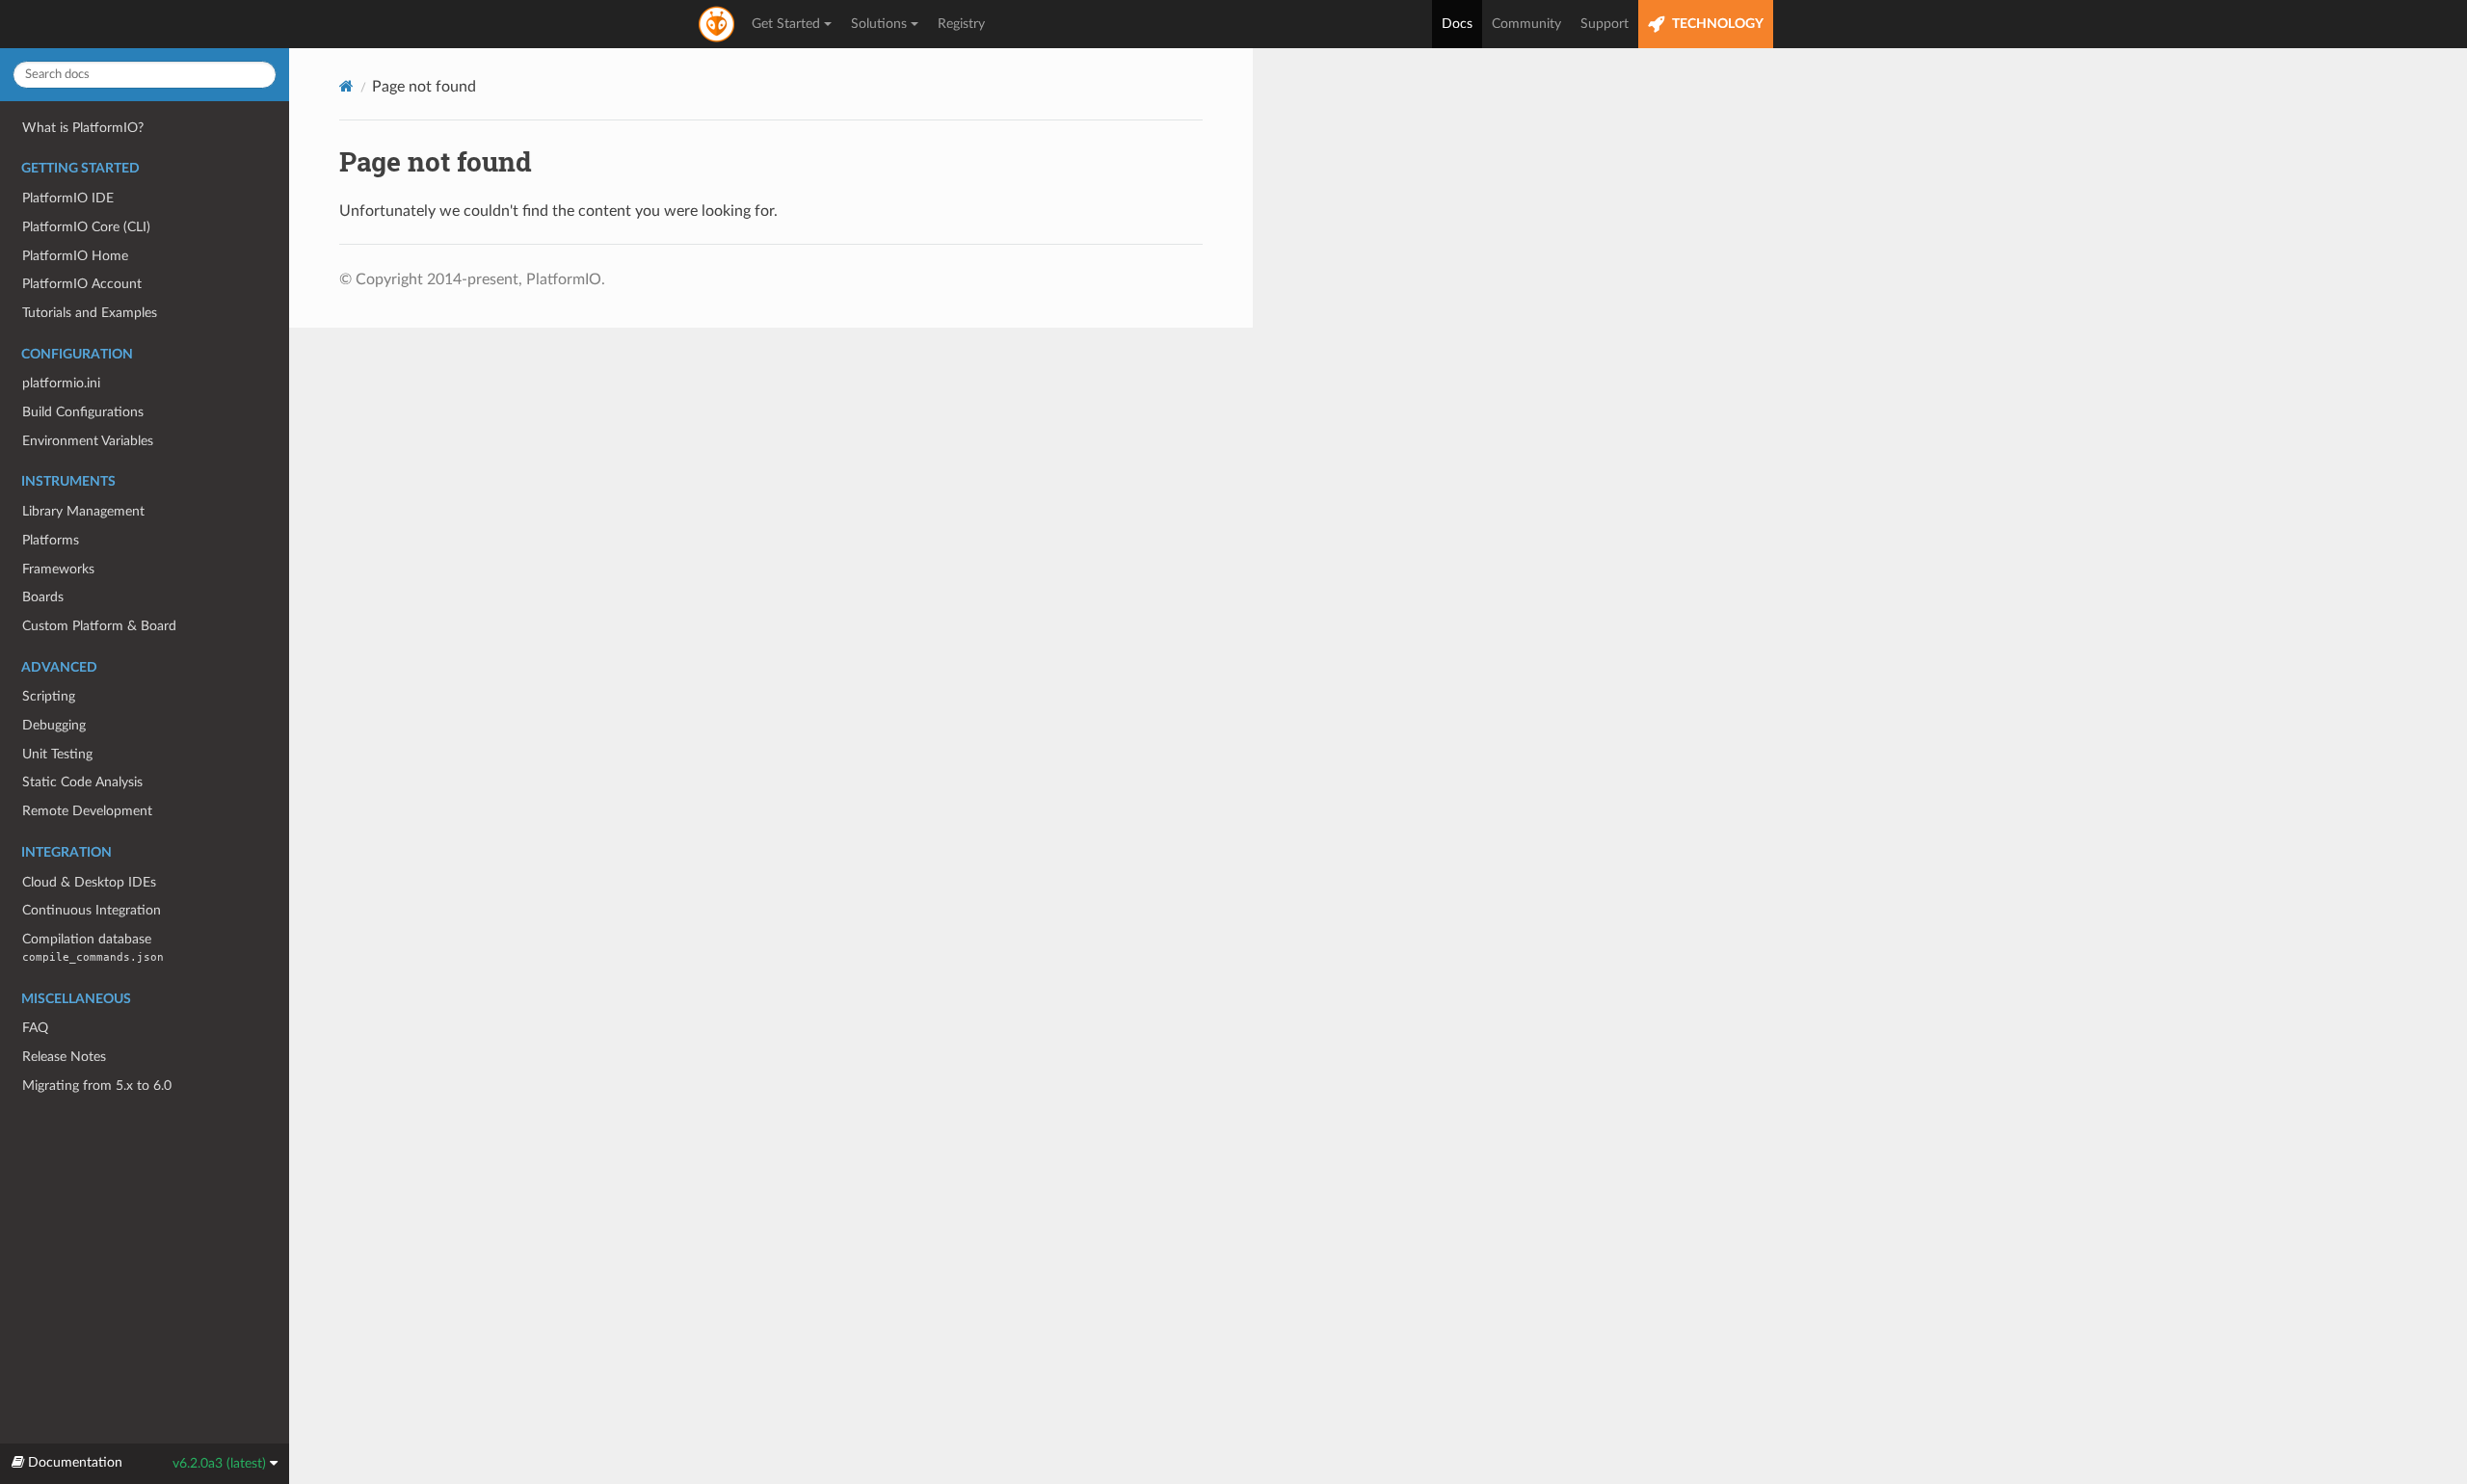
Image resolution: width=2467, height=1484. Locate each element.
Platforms (51, 540)
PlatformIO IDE (68, 198)
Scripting (49, 696)
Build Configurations (83, 412)
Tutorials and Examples (90, 313)
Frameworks (58, 569)
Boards (43, 597)
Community (1526, 24)
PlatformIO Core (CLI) (86, 227)
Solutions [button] (879, 24)
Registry (961, 24)
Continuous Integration (92, 910)
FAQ (35, 1028)
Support (1605, 24)
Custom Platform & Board (99, 626)
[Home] (346, 86)
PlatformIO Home (75, 256)
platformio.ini (61, 383)
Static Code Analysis (82, 782)
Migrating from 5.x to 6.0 (97, 1086)
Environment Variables (88, 441)
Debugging (54, 725)
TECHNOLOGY (1716, 24)
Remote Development (87, 811)
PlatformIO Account (82, 284)
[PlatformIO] (718, 24)
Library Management (83, 511)
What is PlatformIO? (83, 128)
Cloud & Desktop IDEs (89, 882)
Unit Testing (57, 754)
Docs (1457, 24)
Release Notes (64, 1057)
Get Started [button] (786, 24)
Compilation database (93, 948)
